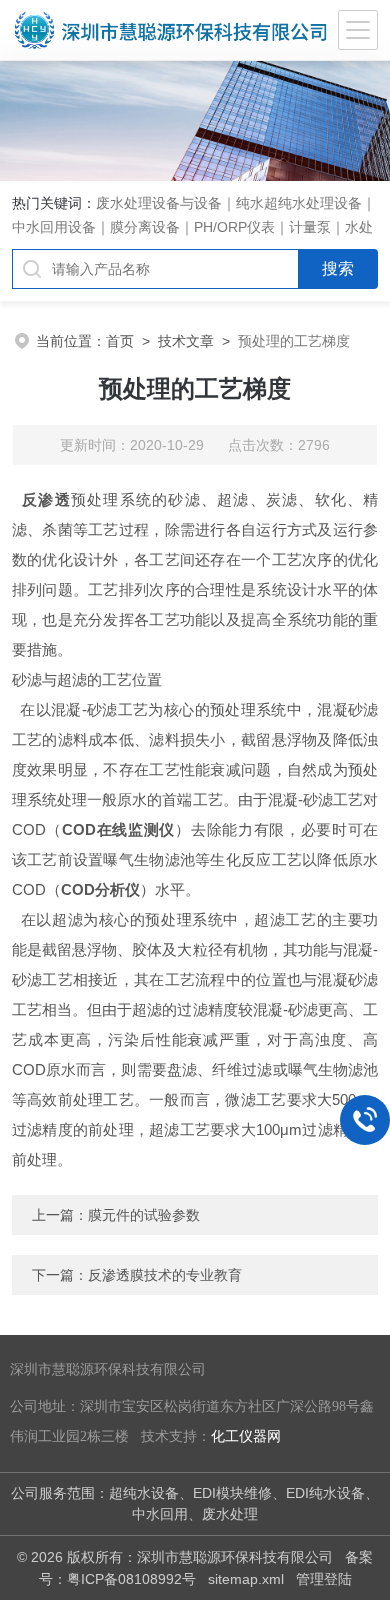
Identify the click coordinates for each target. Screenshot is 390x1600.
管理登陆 (324, 1579)
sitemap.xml (246, 1579)
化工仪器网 (246, 1436)
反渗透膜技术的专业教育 (165, 1275)
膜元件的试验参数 (144, 1215)
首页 (120, 341)
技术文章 (186, 341)
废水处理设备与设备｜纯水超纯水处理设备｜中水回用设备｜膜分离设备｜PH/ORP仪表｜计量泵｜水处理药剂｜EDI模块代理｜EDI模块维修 (194, 227)
